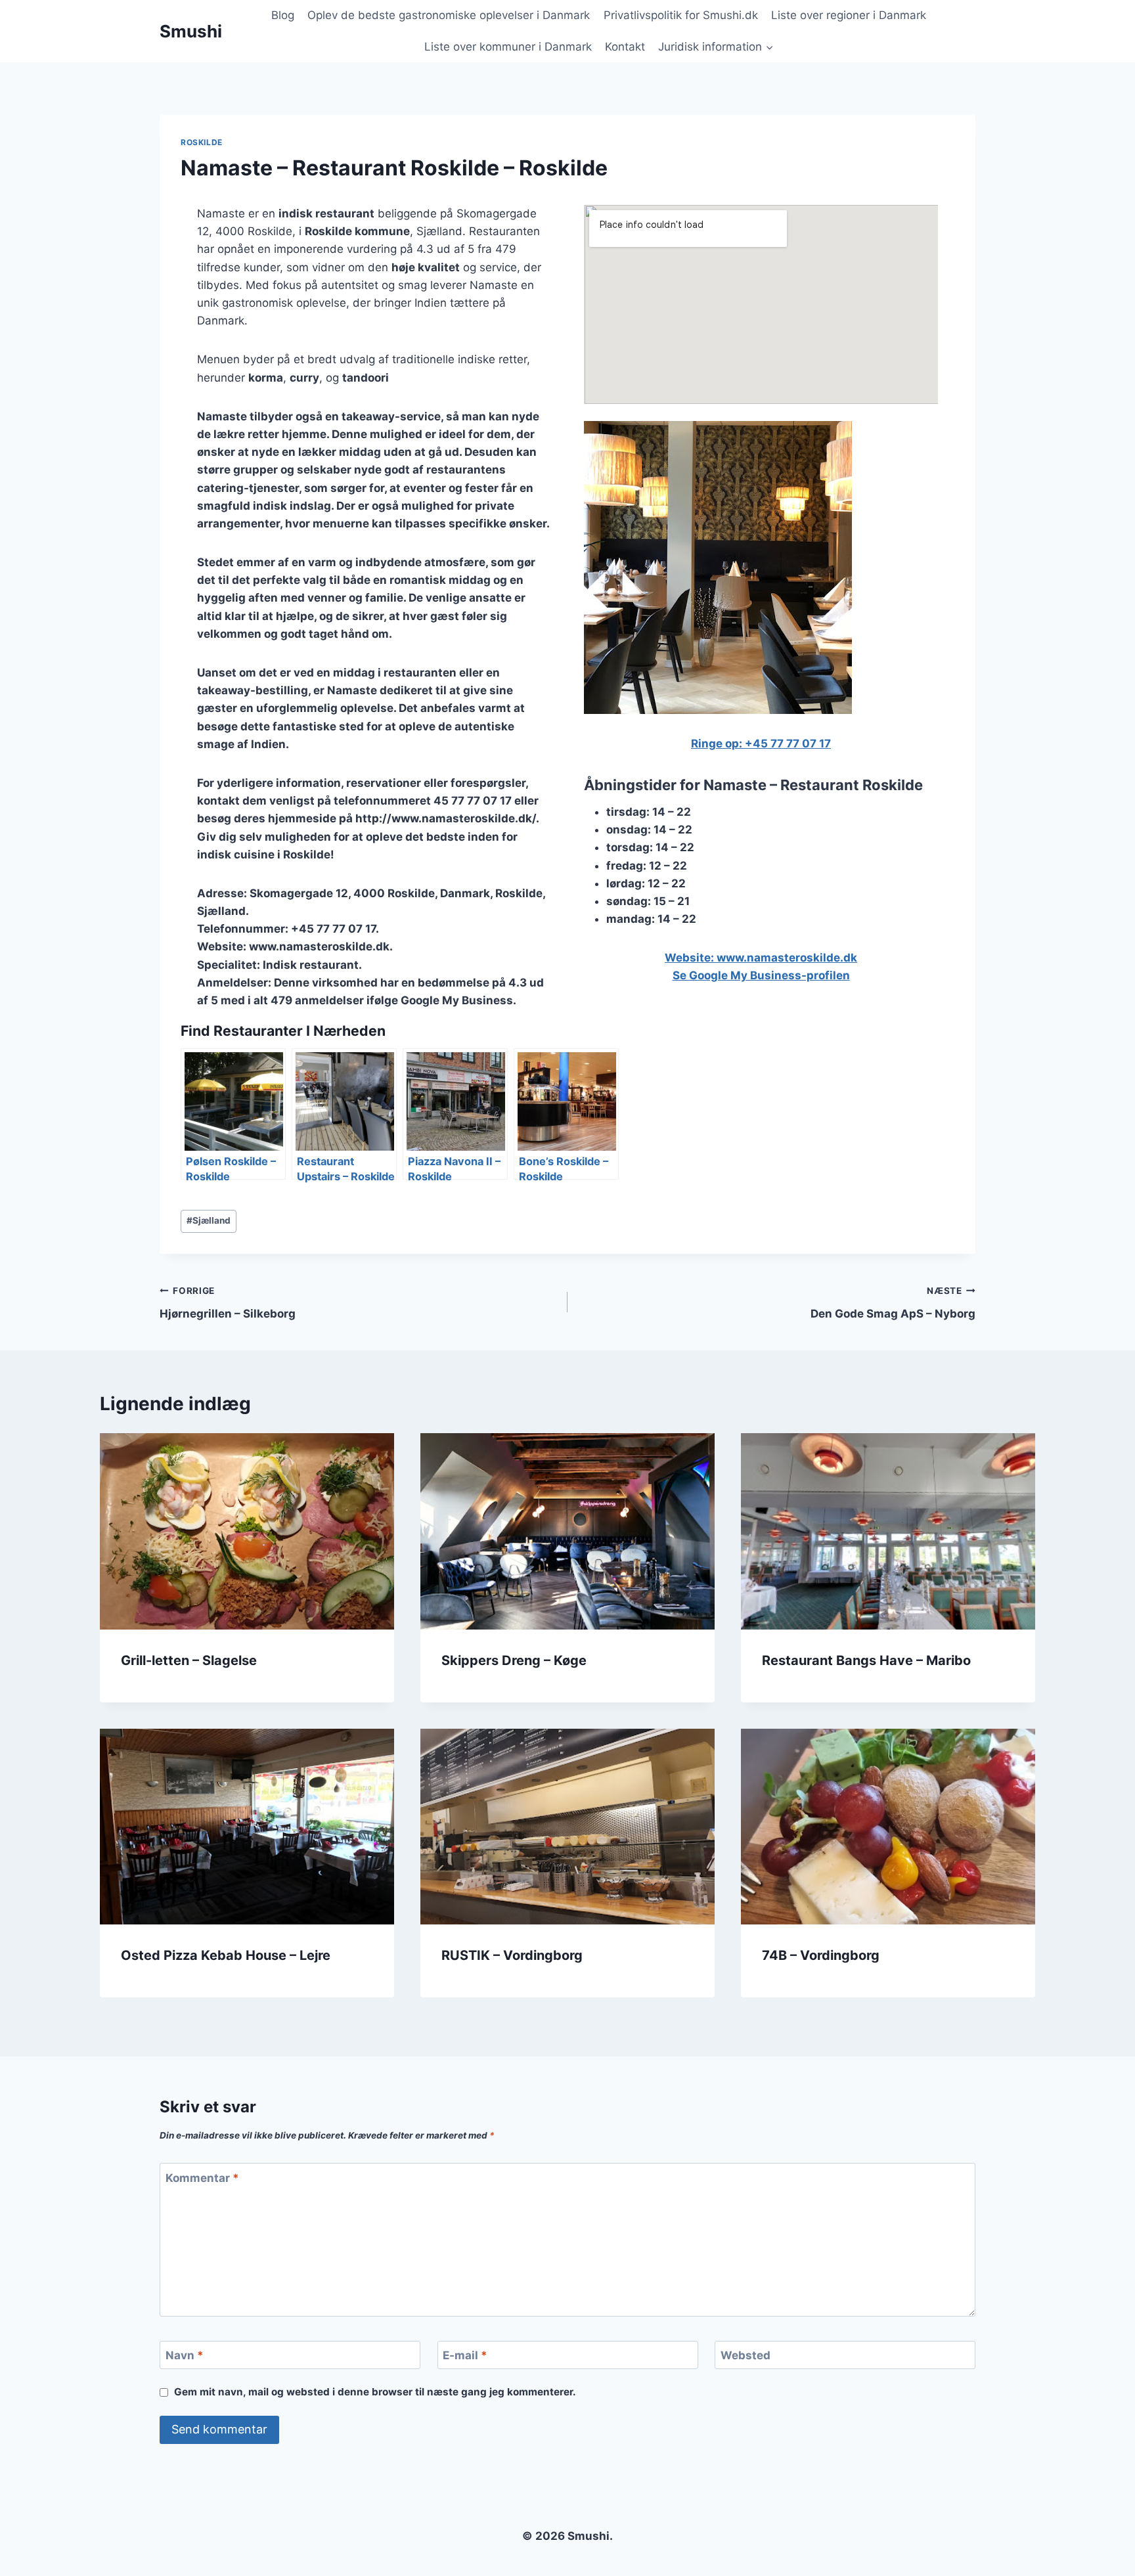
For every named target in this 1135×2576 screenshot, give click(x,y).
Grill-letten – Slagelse (189, 1660)
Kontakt (625, 47)
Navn (185, 2355)
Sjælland (209, 1220)
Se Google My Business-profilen (761, 975)
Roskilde (202, 142)
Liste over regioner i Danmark (849, 15)
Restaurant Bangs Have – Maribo (866, 1660)
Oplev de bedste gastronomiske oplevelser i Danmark (449, 15)
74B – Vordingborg (821, 1955)
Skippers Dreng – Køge (514, 1660)
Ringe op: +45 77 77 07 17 (761, 744)
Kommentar (202, 2177)
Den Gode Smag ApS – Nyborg (893, 1303)
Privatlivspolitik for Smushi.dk (681, 15)
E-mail (465, 2355)
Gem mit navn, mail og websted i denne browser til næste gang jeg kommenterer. (375, 2392)
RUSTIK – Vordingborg (512, 1955)
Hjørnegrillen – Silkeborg (228, 1303)
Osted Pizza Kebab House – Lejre (226, 1955)
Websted (746, 2355)
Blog (283, 15)
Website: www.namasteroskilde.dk (761, 958)
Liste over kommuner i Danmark (508, 47)
